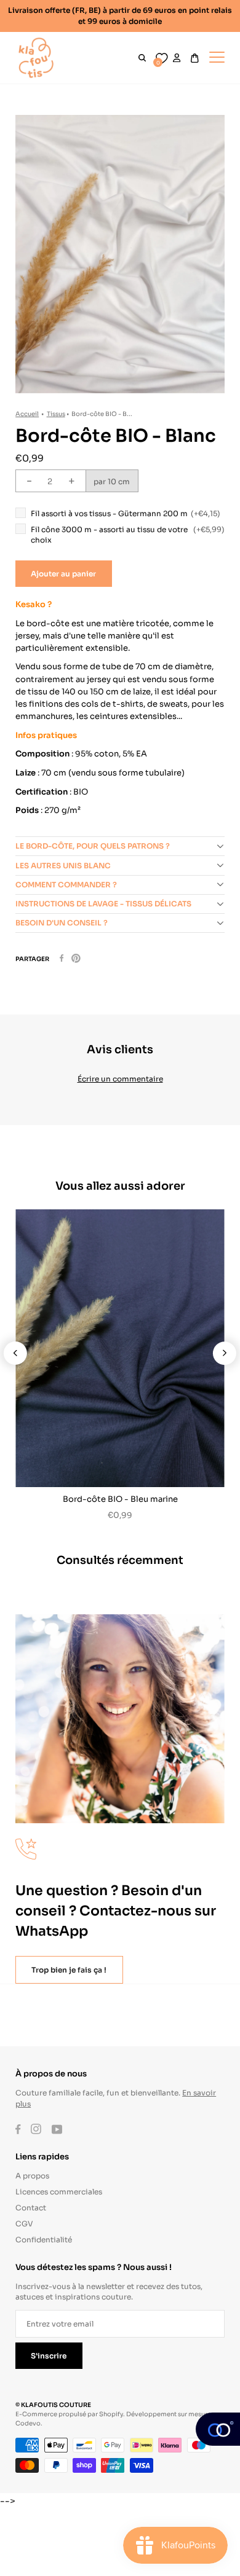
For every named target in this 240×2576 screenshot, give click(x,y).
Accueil (27, 413)
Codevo (28, 2423)
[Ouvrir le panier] (195, 58)
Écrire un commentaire (120, 1078)
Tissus (56, 413)
